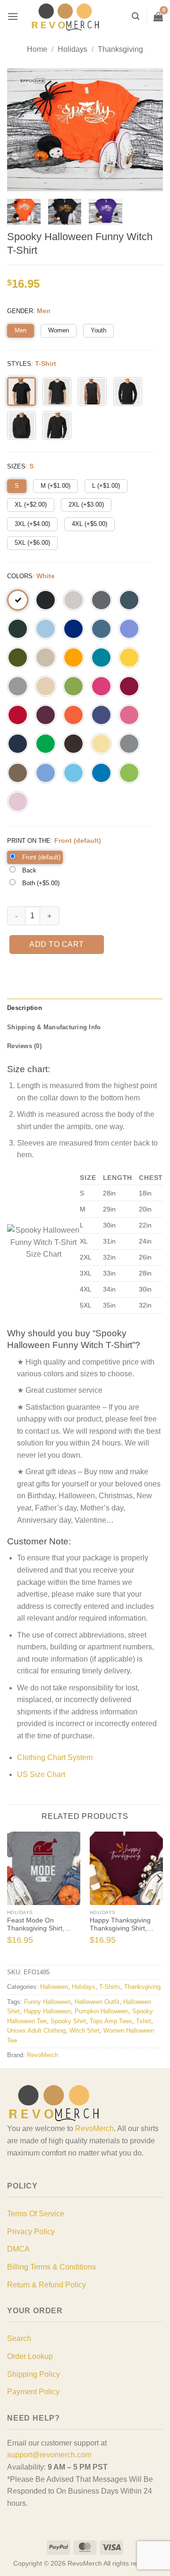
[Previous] (11, 1897)
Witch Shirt (85, 2031)
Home (37, 49)
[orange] (73, 715)
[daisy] (129, 658)
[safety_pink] (129, 715)
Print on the (29, 841)
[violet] (129, 629)
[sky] (73, 773)
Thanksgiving (120, 49)
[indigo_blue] (101, 629)
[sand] (46, 658)
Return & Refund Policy (47, 2285)
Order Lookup (30, 2356)
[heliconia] (101, 686)
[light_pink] (18, 802)
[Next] (159, 1897)
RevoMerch (42, 2055)
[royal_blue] (73, 629)
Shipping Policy (34, 2374)
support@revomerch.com (49, 2455)
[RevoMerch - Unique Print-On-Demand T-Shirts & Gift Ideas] (66, 17)
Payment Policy (33, 2392)
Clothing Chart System (55, 1757)
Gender (20, 311)
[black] (46, 600)
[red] (18, 715)
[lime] (129, 773)
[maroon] (46, 715)
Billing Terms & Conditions (51, 2267)
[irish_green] (46, 744)
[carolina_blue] (46, 773)
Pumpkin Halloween (102, 2011)
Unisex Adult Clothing (36, 2031)
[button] (13, 16)
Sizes (16, 466)
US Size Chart (41, 1774)
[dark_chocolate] (73, 744)
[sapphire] (101, 773)
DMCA (18, 2249)
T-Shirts (110, 1987)
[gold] (73, 658)
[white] (18, 600)
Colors (20, 576)
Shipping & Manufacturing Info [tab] (54, 1027)
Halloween (54, 1987)
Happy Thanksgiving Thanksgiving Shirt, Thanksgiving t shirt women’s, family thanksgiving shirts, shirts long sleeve (120, 1925)
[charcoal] (101, 600)
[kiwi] (73, 686)
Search (19, 2338)
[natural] (46, 686)
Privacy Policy (31, 2232)
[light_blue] (46, 629)
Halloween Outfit (97, 2002)
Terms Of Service (36, 2214)
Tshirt (144, 2021)
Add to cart (56, 944)
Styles (19, 364)
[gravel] (129, 744)
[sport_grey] (18, 686)
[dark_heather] (129, 600)
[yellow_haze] (101, 744)
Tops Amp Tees (111, 2021)
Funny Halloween (47, 2002)
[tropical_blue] (101, 658)
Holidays (72, 49)
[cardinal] (129, 686)
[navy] (18, 744)
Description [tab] (25, 1008)
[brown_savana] (18, 773)
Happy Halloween (47, 2011)
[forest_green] (18, 629)
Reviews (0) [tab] (24, 1046)
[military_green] (18, 658)
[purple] (101, 715)
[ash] (73, 600)
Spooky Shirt (68, 2021)
